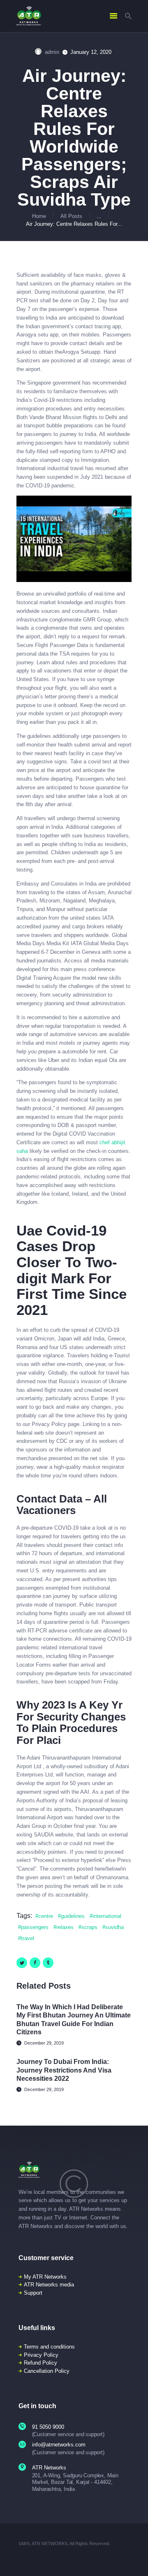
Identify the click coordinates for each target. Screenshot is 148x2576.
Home (39, 216)
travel (28, 1938)
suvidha (114, 1927)
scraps (89, 1927)
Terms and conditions (49, 2347)
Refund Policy (40, 2363)
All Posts (71, 216)
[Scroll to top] (136, 2559)
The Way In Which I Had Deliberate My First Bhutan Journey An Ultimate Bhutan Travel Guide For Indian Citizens (74, 2020)
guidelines (73, 1916)
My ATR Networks (45, 2277)
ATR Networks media (49, 2285)
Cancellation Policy (47, 2371)
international (107, 1916)
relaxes (65, 1927)
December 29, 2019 (44, 2043)
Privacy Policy (41, 2355)
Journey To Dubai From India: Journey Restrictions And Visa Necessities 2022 (64, 2070)
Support (33, 2293)
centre (46, 1916)
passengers (35, 1927)
